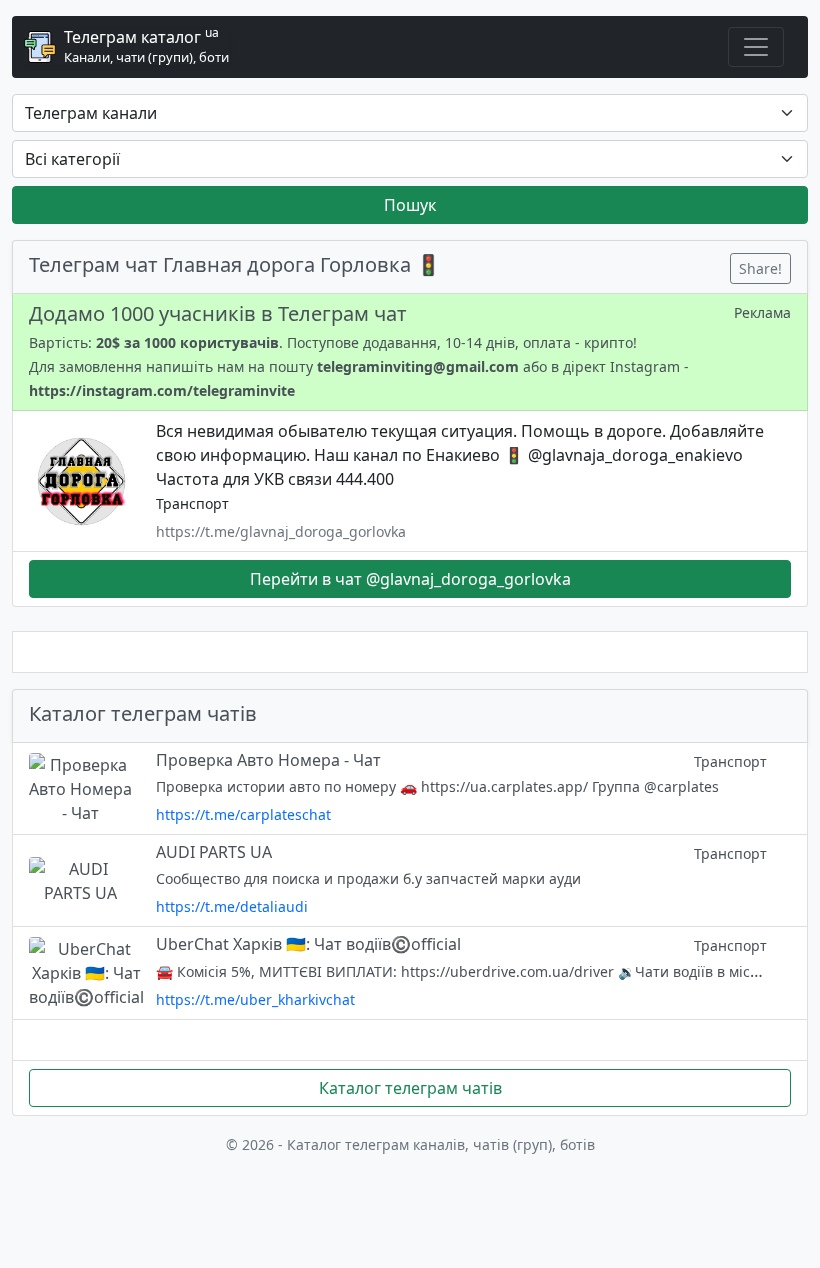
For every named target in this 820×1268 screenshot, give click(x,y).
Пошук (410, 205)
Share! (760, 268)
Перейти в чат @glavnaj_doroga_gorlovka (410, 579)
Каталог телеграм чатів (410, 1088)
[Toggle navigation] (756, 47)
